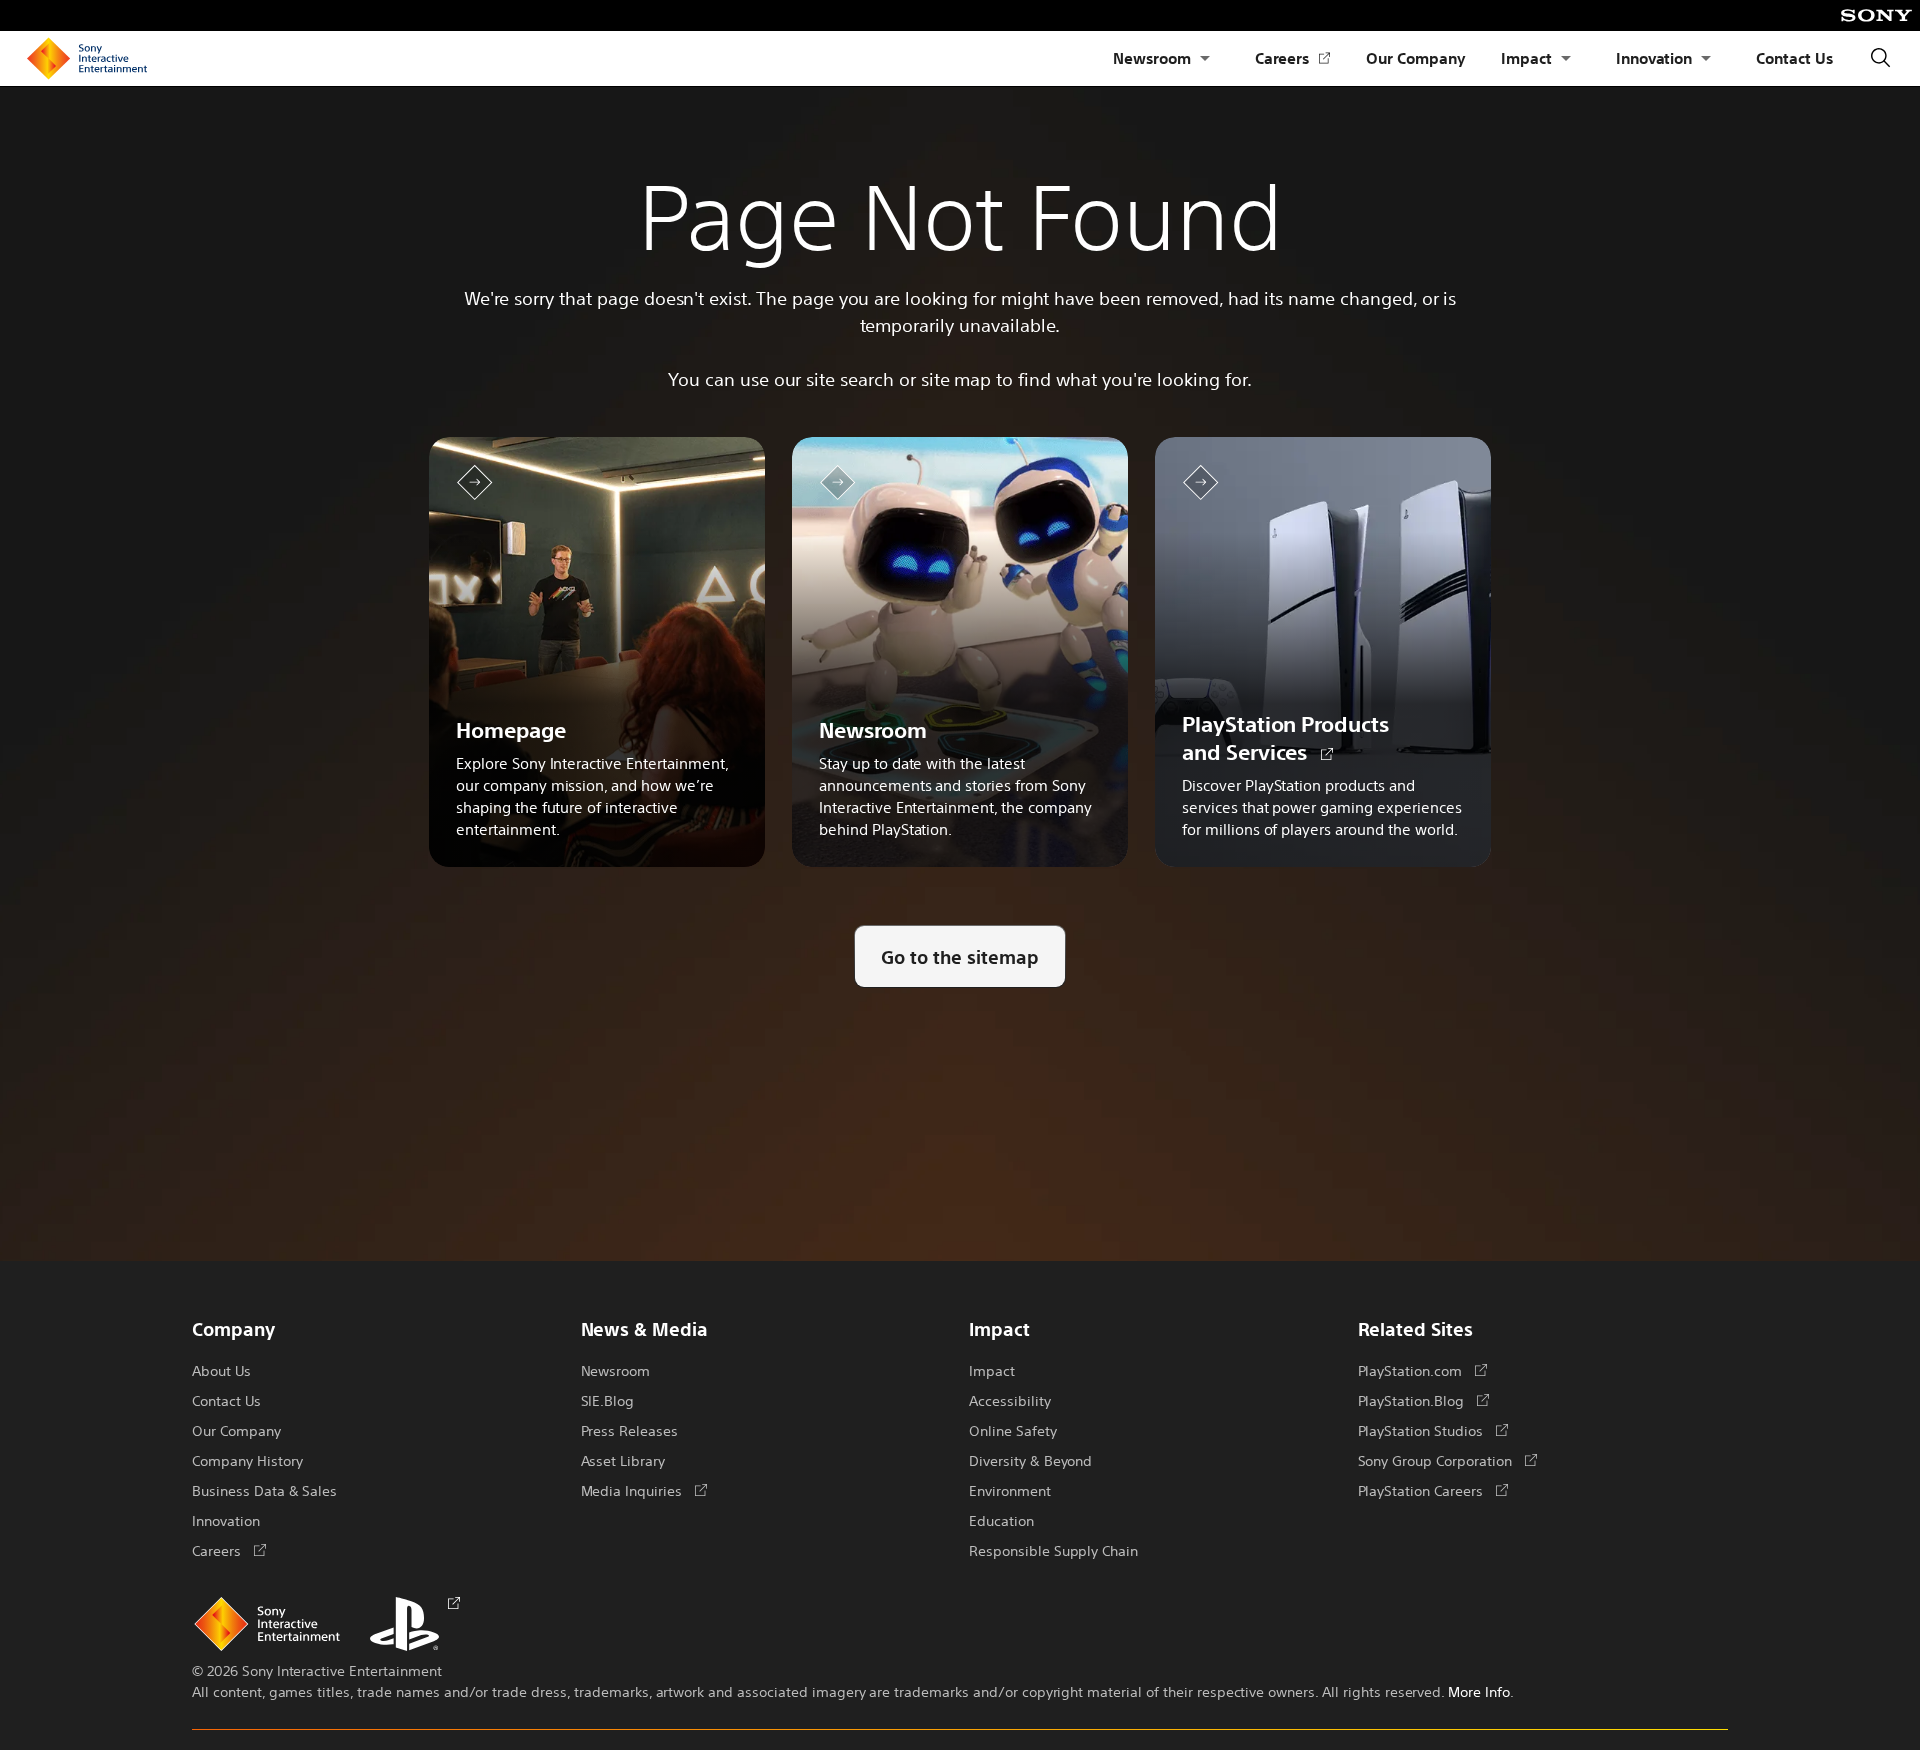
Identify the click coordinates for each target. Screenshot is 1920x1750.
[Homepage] (87, 59)
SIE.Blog (608, 1400)
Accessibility (1010, 1400)
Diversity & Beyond (1030, 1460)
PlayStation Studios (1433, 1430)
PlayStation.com (1422, 1370)
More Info (1479, 1691)
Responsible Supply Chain (1053, 1550)
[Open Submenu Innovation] (1706, 58)
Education (1001, 1520)
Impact (1526, 57)
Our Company (1415, 57)
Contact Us (1794, 57)
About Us (221, 1370)
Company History (247, 1460)
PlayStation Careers (1433, 1490)
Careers (1293, 58)
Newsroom (1152, 57)
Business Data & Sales (264, 1490)
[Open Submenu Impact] (1566, 58)
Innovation (1654, 57)
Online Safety (1013, 1430)
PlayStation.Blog (1423, 1400)
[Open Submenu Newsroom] (1205, 58)
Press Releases (630, 1430)
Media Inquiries (644, 1490)
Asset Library (623, 1460)
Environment (1010, 1490)
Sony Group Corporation (1447, 1460)
